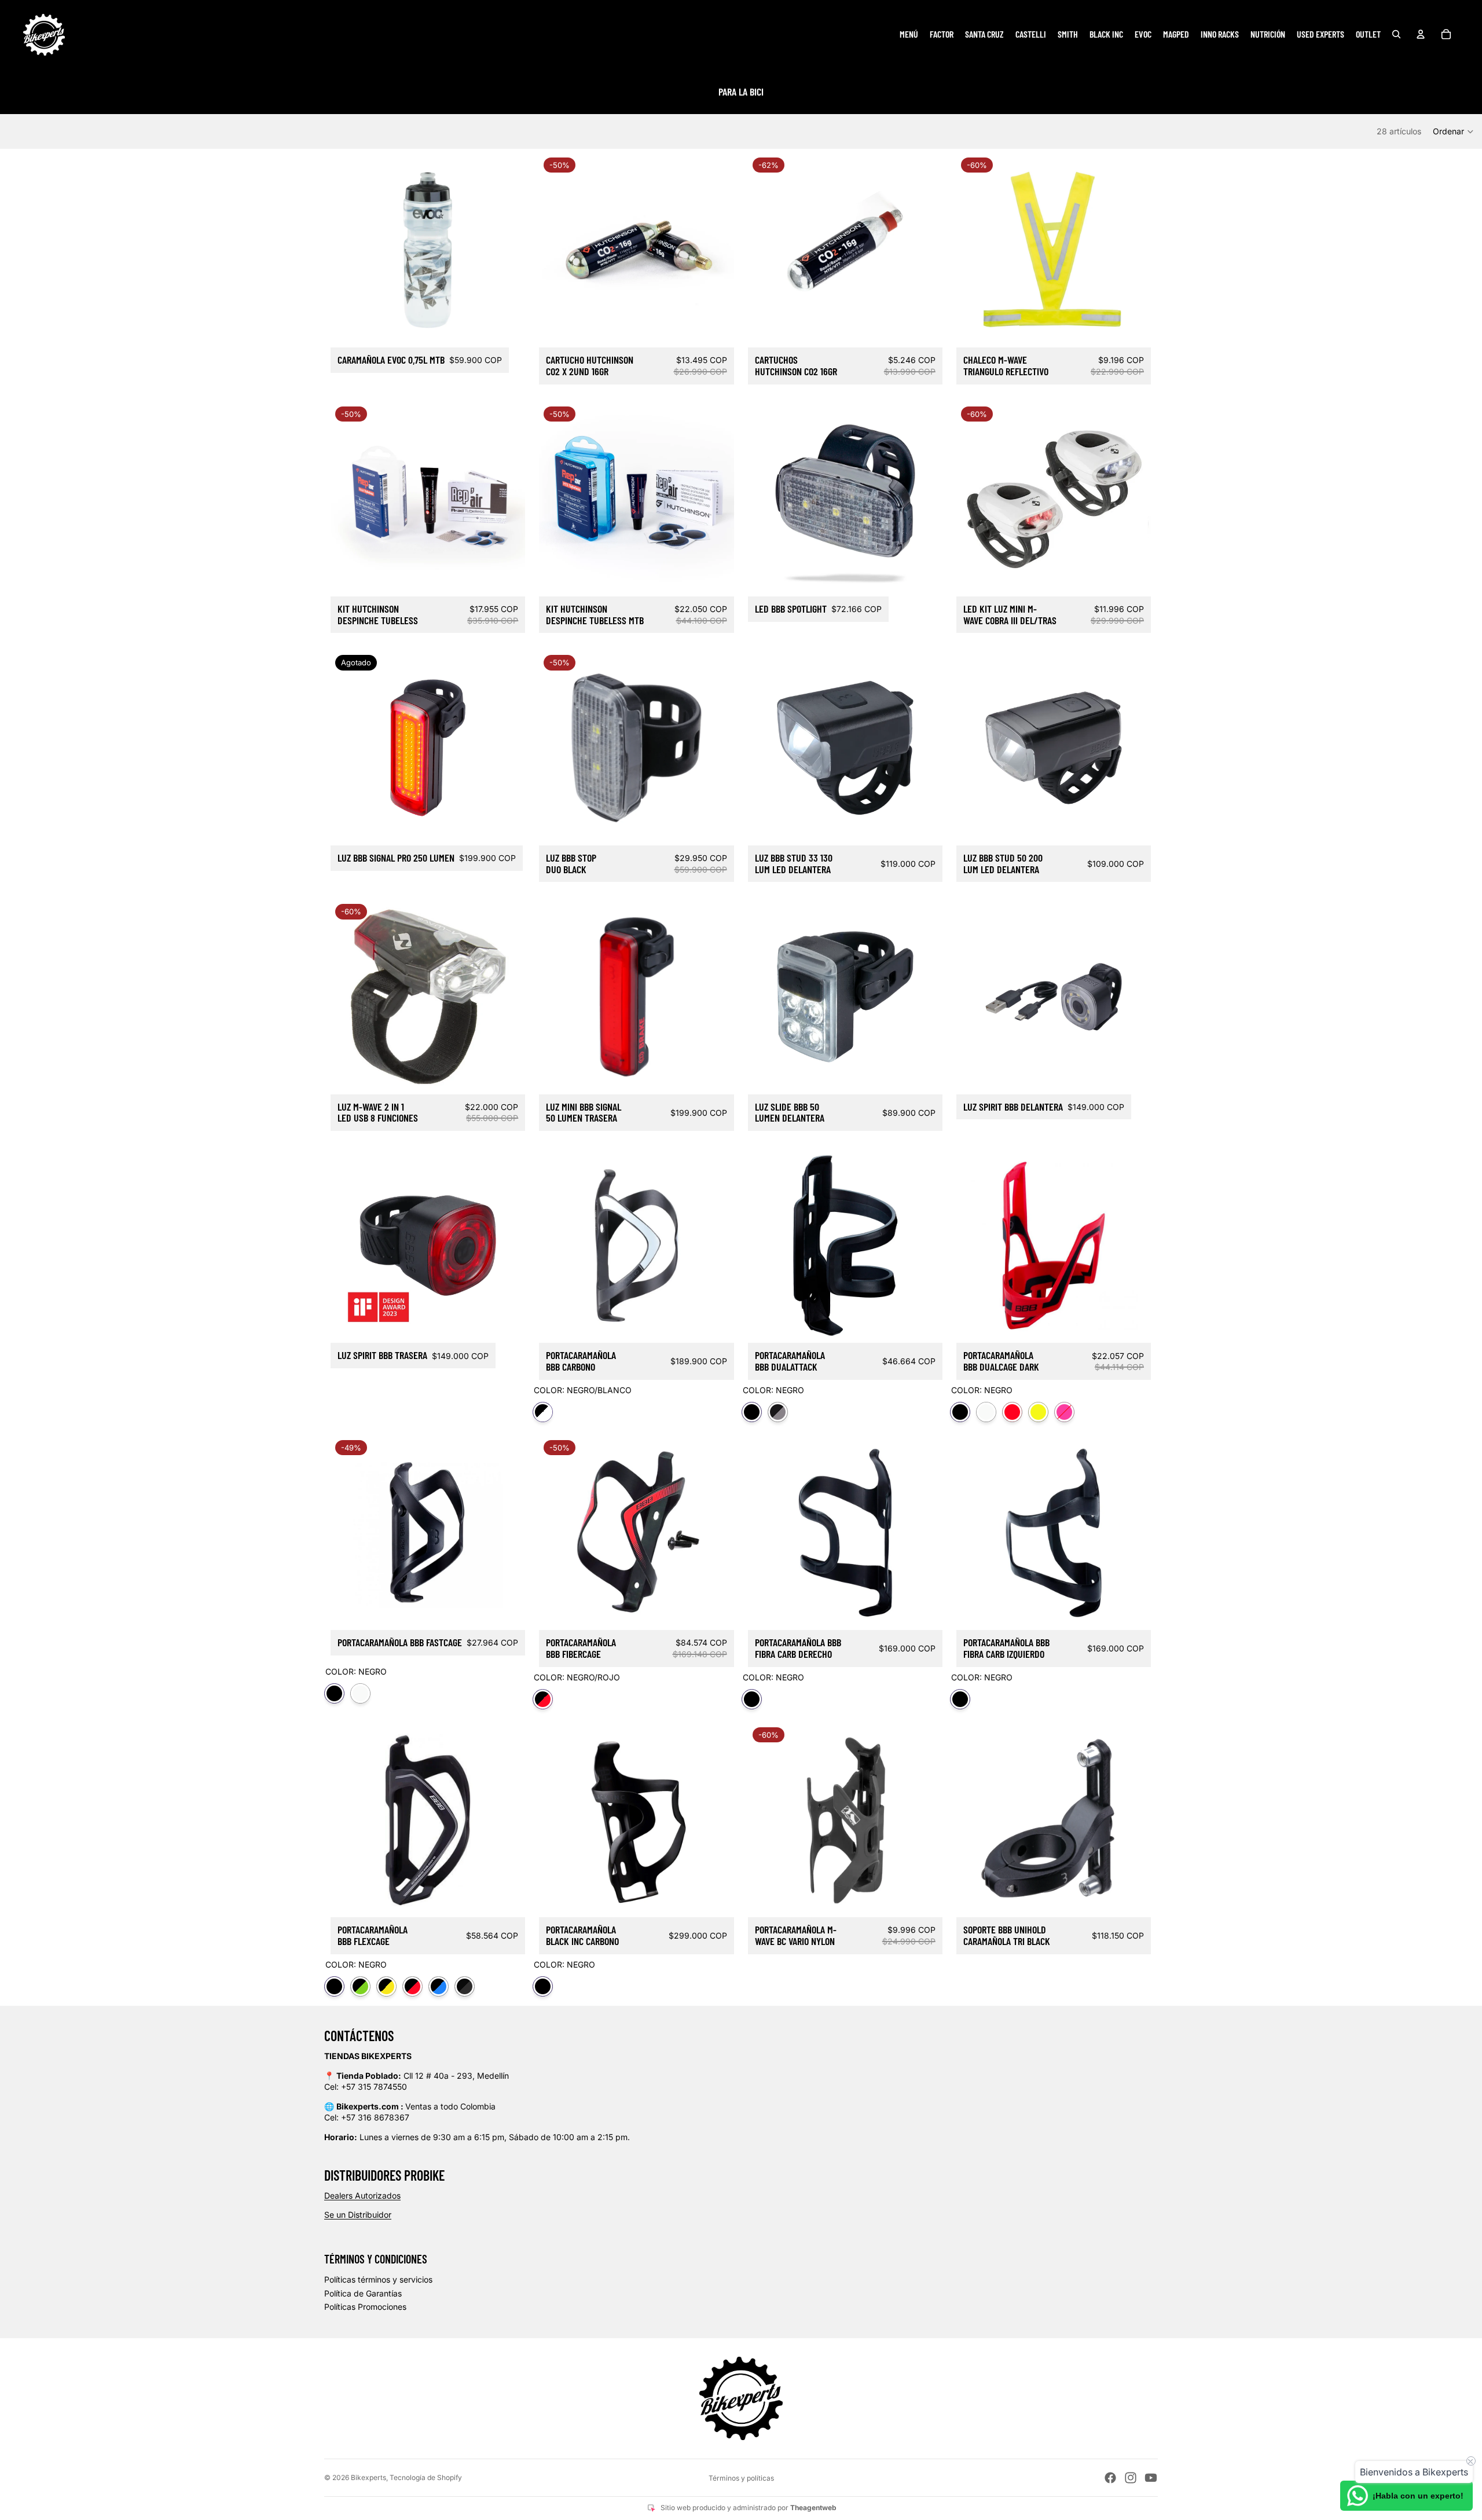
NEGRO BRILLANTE (465, 1986)
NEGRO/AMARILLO (386, 1986)
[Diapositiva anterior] (765, 499)
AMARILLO (1038, 1412)
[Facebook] (1110, 2478)
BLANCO (986, 1412)
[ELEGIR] (1133, 329)
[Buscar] (1396, 34)
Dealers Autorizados (362, 2195)
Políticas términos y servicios (378, 2279)
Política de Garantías (363, 2293)
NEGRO (752, 1412)
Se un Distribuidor (358, 2215)
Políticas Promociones (365, 2307)
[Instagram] (1131, 2478)
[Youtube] (1151, 2478)
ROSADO (1064, 1412)
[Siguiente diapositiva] (925, 499)
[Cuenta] (1421, 34)
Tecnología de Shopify (426, 2477)
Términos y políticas (741, 2478)
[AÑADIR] (507, 329)
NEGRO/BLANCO (543, 1412)
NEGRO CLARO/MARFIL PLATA (778, 1412)
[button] (1454, 131)
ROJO (1012, 1412)
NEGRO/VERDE (360, 1986)
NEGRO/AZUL (439, 1986)
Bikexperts (368, 2477)
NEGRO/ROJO (543, 1699)
